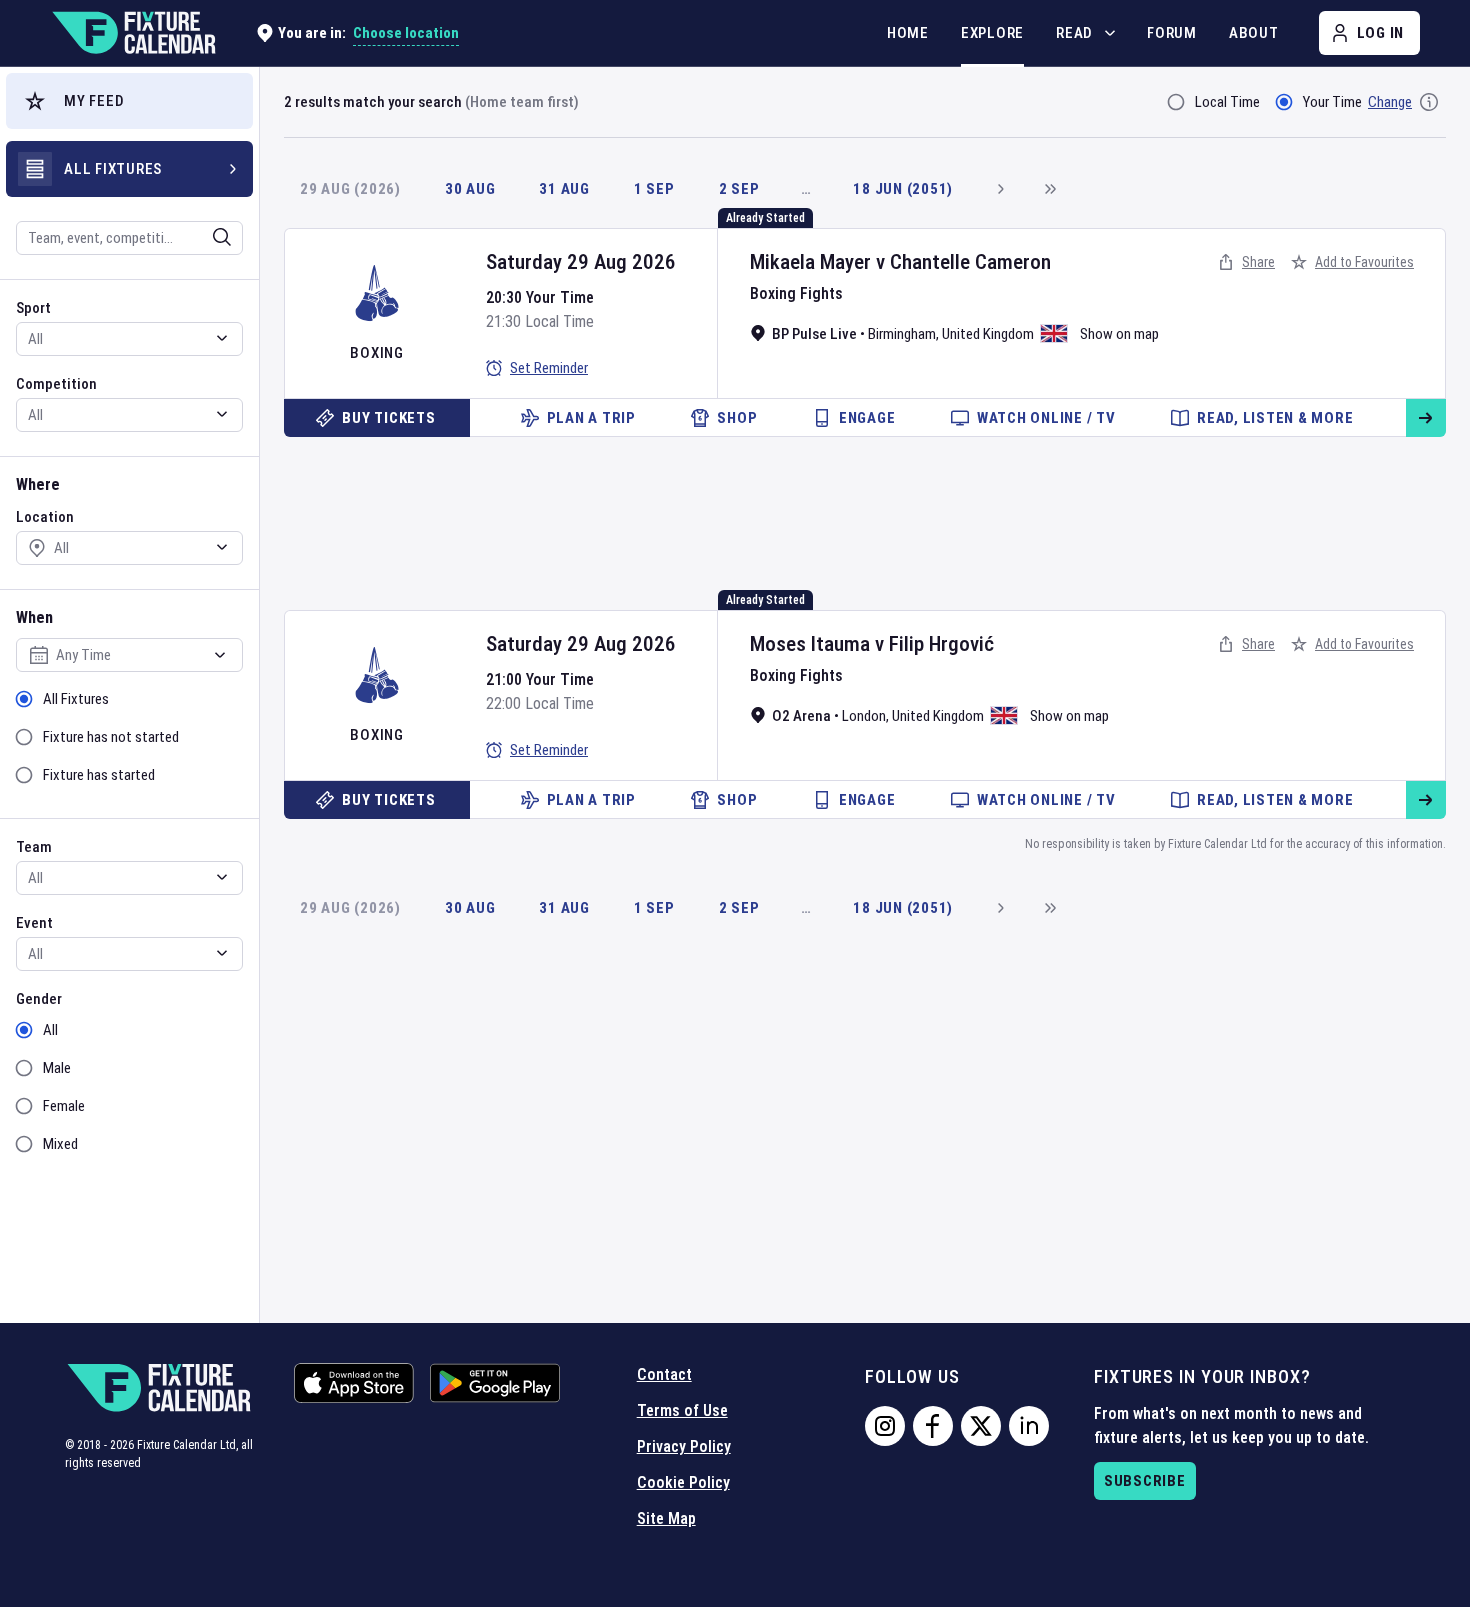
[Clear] (209, 237)
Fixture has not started (111, 737)
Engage (867, 418)
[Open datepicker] (220, 655)
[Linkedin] (1029, 1426)
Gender (39, 999)
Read (1074, 33)
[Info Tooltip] (1429, 102)
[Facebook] (933, 1426)
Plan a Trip (591, 418)
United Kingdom (988, 334)
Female (64, 1106)
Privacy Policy (684, 1446)
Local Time (1227, 102)
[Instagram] (885, 1426)
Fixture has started (99, 775)
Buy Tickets (388, 418)
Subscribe (1145, 1481)
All (50, 1030)
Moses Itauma (810, 644)
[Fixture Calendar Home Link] (133, 33)
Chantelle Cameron (970, 262)
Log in (1381, 33)
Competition (56, 384)
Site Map (666, 1518)
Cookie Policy (683, 1482)
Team (34, 847)
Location (45, 517)
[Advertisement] (865, 506)
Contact (664, 1374)
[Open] (222, 237)
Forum (1172, 33)
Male (57, 1068)
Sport (33, 308)
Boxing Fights (796, 293)
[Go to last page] (1050, 189)
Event (34, 923)
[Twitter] (981, 1426)
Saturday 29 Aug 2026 (581, 262)
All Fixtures (76, 699)
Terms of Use (682, 1410)
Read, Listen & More (1275, 418)
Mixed (60, 1144)
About (1254, 33)
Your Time (1332, 102)
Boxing (377, 353)
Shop (737, 418)
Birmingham (902, 334)
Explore (992, 33)
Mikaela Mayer (810, 262)
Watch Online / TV (1046, 418)
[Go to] (1426, 418)
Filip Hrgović (941, 644)
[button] (129, 101)
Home (908, 33)
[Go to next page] (1000, 189)
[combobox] (103, 238)
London (864, 716)
